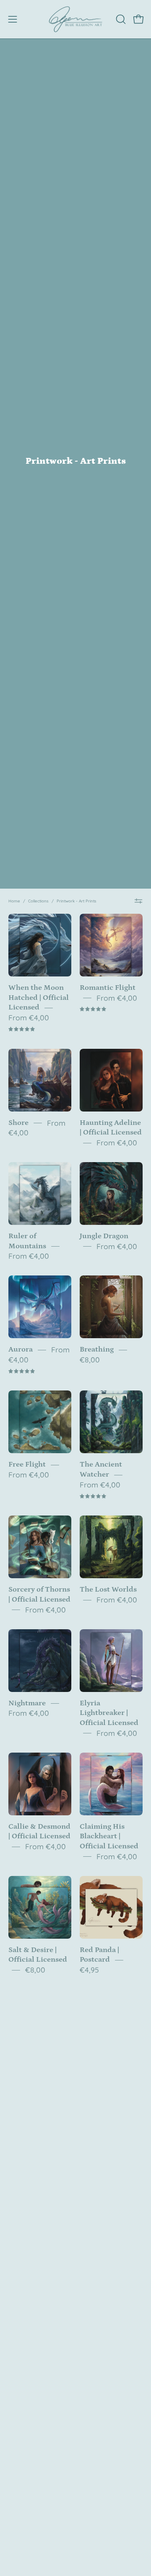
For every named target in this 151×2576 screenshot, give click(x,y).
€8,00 (90, 1360)
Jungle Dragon (104, 1236)
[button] (120, 19)
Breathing (97, 1349)
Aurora (21, 1349)
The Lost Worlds (108, 1590)
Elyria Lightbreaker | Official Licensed (109, 1713)
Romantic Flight (108, 988)
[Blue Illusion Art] (75, 19)
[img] (22, 1029)
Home (14, 901)
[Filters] (139, 901)
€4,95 (89, 1970)
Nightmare (27, 1703)
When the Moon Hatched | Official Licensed (39, 998)
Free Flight (27, 1465)
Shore (18, 1123)
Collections (38, 901)
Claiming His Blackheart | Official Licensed (109, 1837)
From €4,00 (29, 1017)
